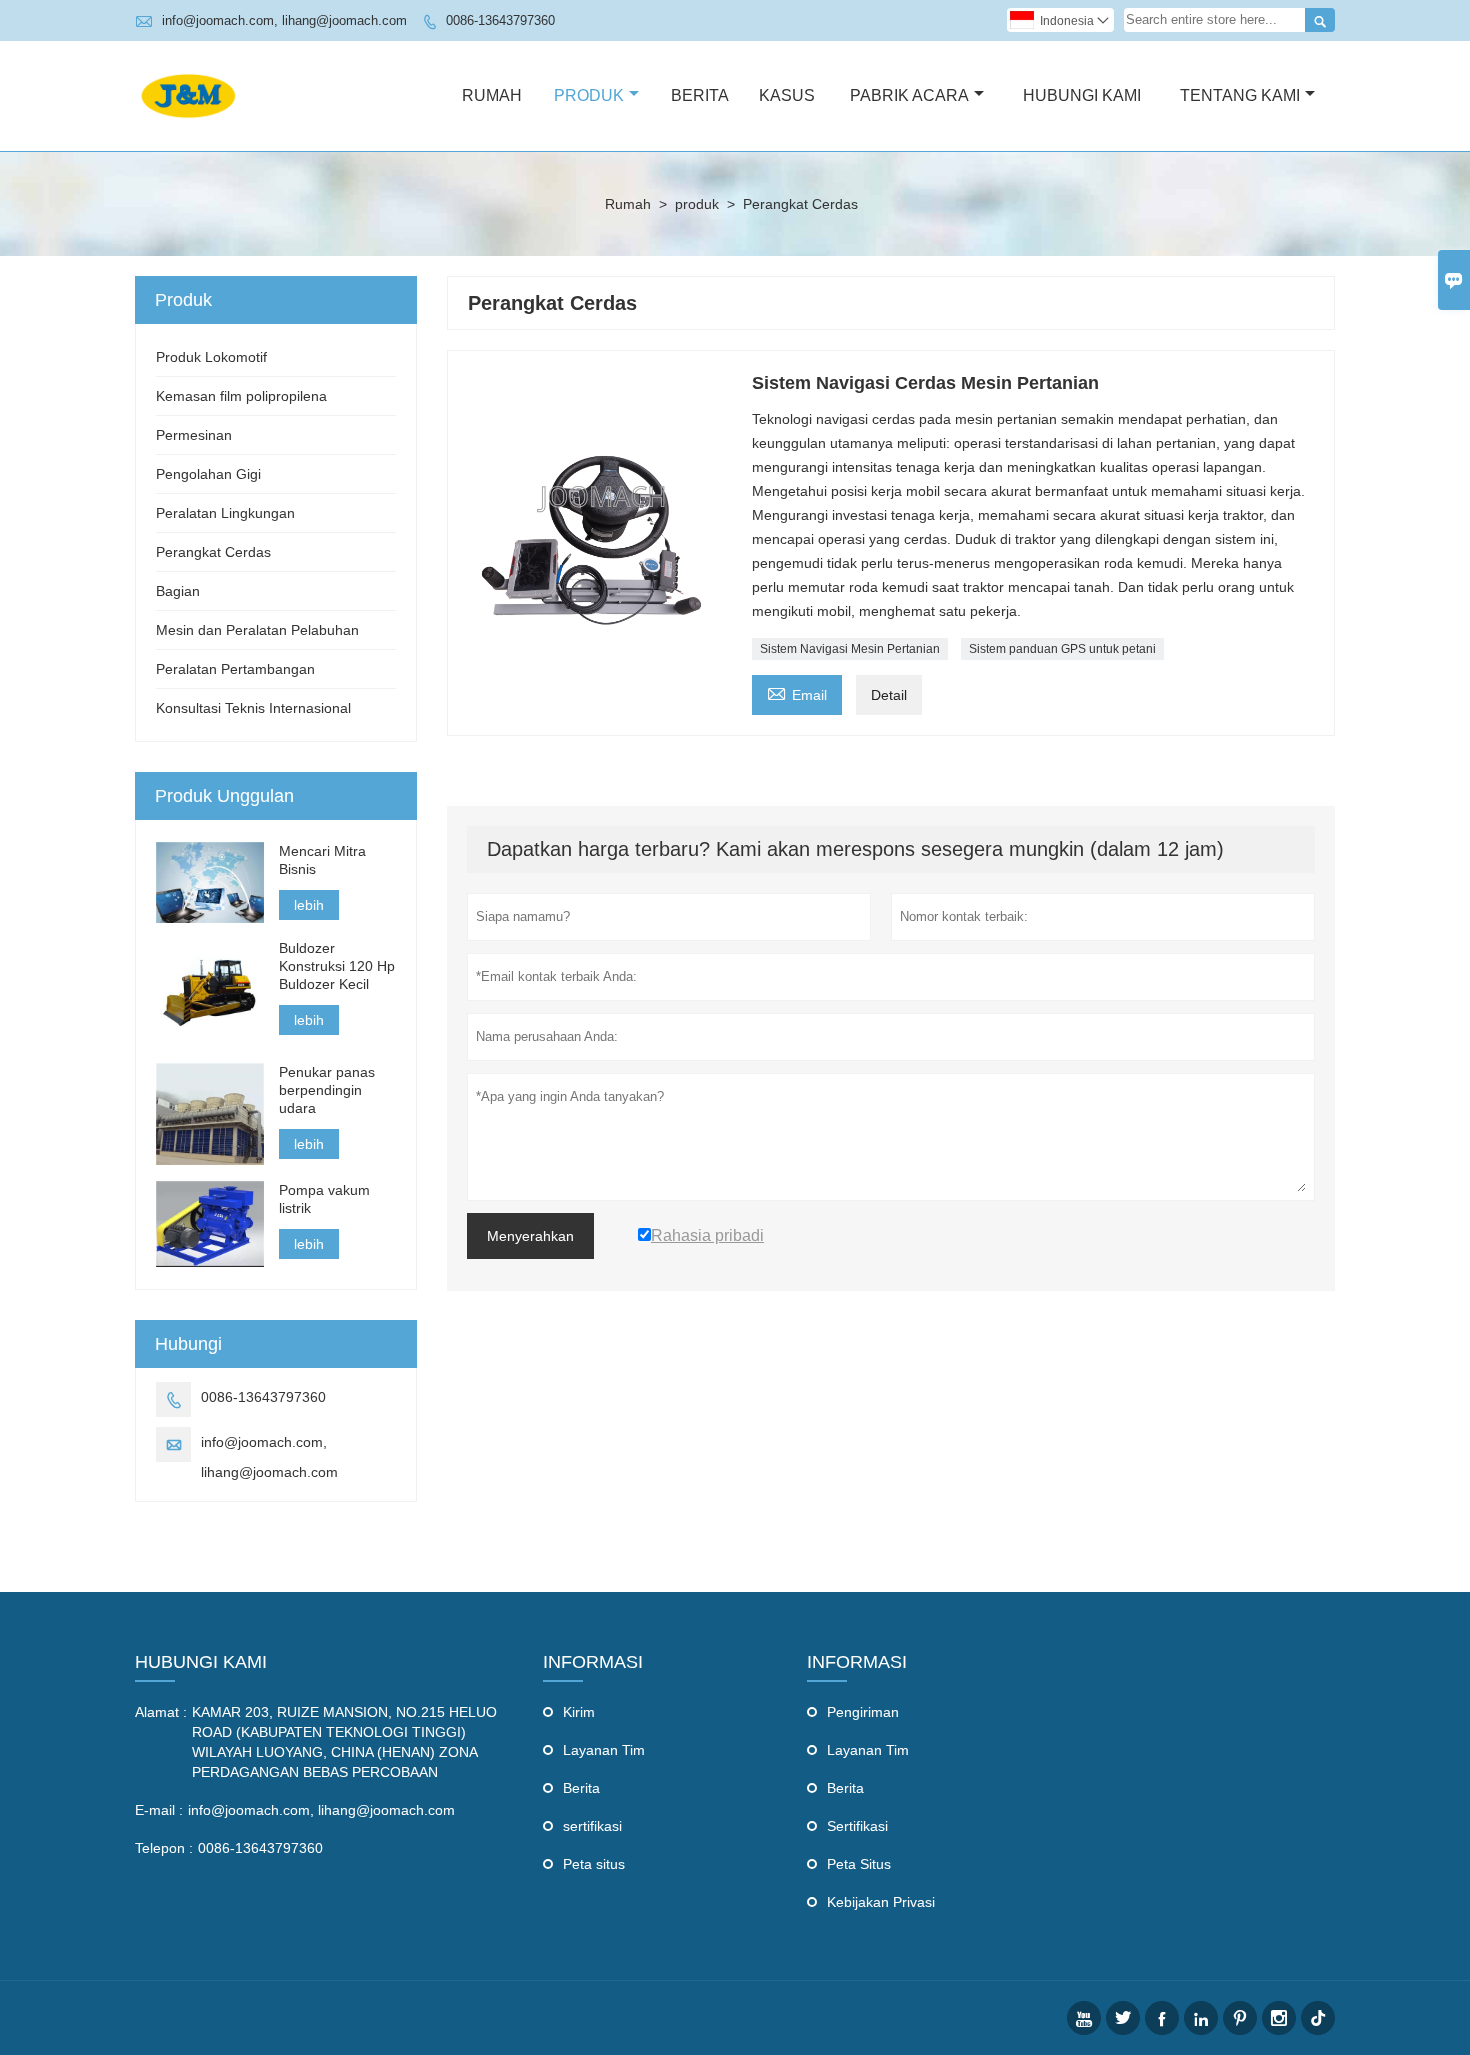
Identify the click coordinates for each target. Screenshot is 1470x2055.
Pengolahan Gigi (208, 474)
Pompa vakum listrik (324, 1199)
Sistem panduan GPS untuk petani (1062, 649)
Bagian (178, 591)
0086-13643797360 (500, 20)
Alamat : (161, 1712)
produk (697, 204)
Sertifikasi (857, 1826)
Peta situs (594, 1864)
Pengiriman (863, 1712)
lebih (309, 905)
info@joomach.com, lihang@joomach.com (284, 20)
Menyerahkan (530, 1236)
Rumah (492, 95)
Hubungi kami (201, 1662)
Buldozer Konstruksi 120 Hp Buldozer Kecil (337, 966)
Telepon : (164, 1848)
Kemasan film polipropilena (241, 396)
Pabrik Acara (909, 95)
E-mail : (159, 1810)
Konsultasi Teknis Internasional (253, 708)
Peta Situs (859, 1864)
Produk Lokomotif (211, 357)
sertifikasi (592, 1826)
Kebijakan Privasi (881, 1902)
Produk (589, 95)
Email (797, 692)
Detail (889, 695)
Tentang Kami (1240, 95)
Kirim (579, 1712)
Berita (700, 95)
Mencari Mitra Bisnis (322, 860)
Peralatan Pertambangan (235, 669)
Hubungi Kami (1082, 95)
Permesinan (194, 435)
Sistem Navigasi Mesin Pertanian (850, 649)
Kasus (787, 95)
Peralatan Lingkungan (225, 513)
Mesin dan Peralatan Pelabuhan (257, 630)
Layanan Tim (604, 1750)
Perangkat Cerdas (213, 552)
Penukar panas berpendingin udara (327, 1090)
